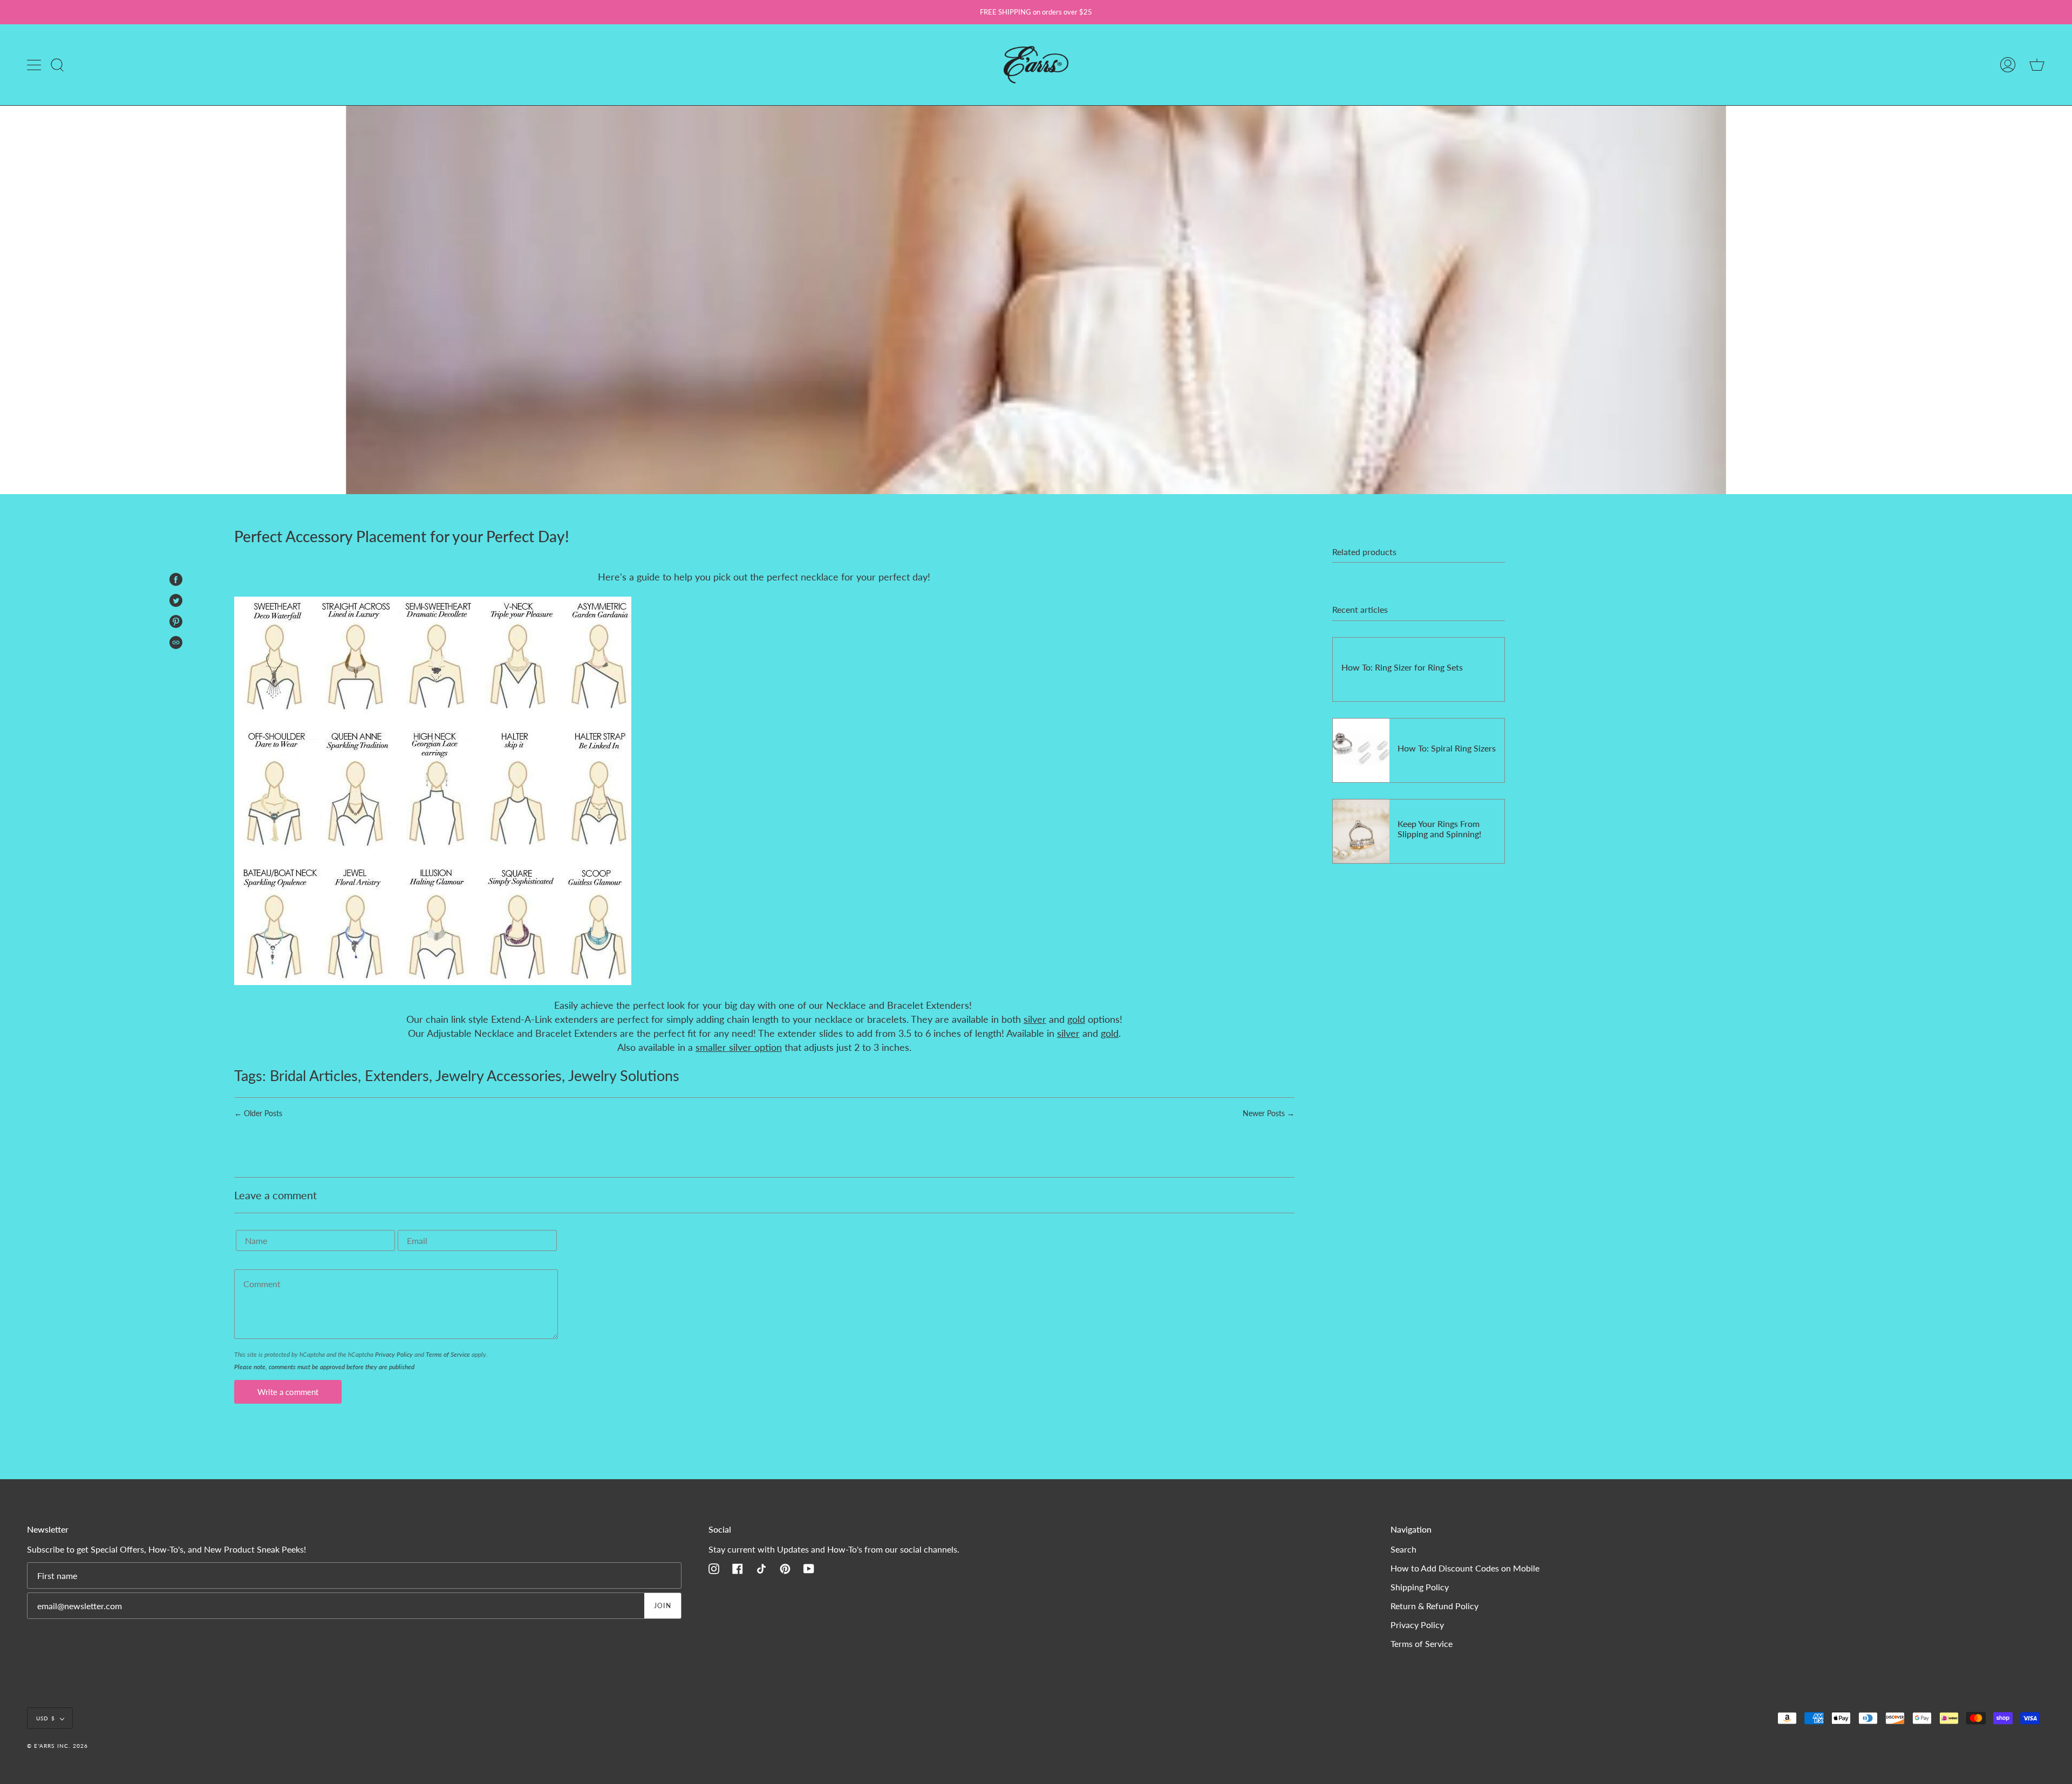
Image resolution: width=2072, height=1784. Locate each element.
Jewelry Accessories (499, 1075)
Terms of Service (448, 1354)
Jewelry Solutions (624, 1075)
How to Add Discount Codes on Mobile (1465, 1568)
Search (1403, 1549)
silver (1035, 1019)
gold (1076, 1019)
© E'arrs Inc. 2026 (58, 1746)
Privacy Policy (394, 1354)
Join (663, 1606)
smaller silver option (739, 1047)
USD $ (46, 1718)
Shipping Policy (1420, 1587)
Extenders (397, 1075)
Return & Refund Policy (1434, 1606)
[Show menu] (35, 65)
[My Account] (2008, 65)
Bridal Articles (314, 1075)
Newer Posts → (1269, 1113)
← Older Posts (258, 1113)
